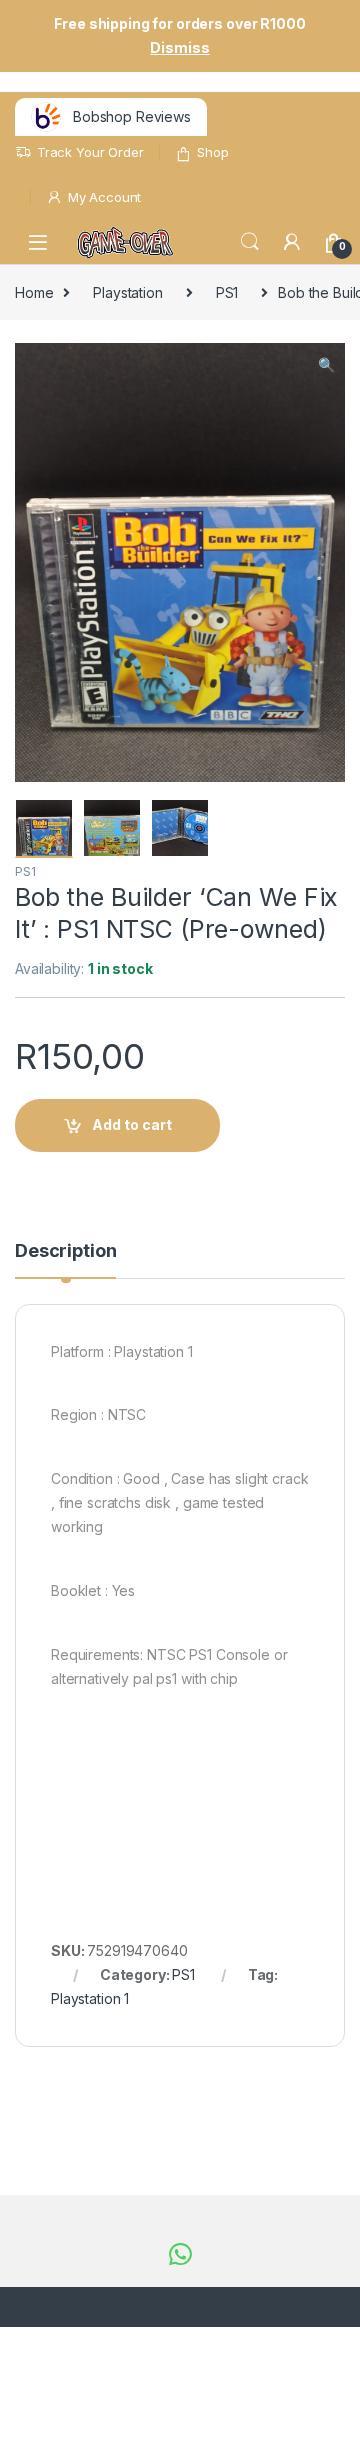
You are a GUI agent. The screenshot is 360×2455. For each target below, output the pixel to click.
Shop (212, 152)
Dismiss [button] (179, 47)
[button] (326, 365)
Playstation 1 (90, 1998)
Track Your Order (90, 152)
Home (34, 292)
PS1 (227, 292)
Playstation (127, 292)
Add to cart (132, 1124)
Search (250, 242)
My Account (104, 197)
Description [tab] (65, 1251)
